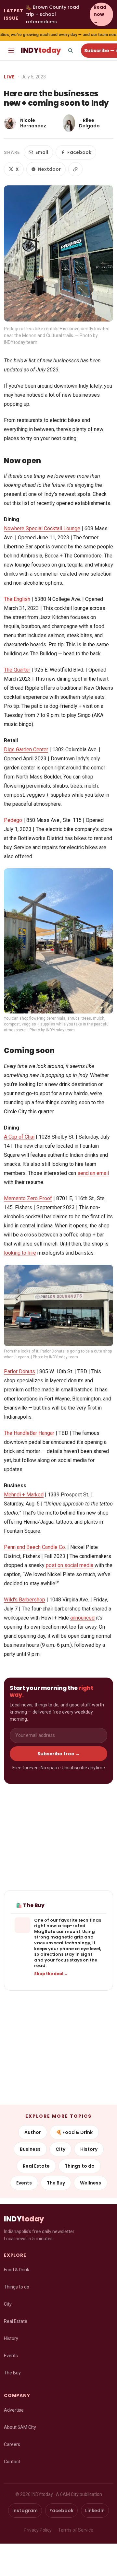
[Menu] (11, 51)
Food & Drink (17, 2270)
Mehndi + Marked (24, 1495)
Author (33, 2132)
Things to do (80, 2166)
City (60, 2149)
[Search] (71, 51)
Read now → (100, 14)
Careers (12, 2444)
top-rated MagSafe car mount (60, 1929)
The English (17, 599)
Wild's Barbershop (25, 1600)
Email (42, 152)
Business (30, 2149)
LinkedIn (95, 2511)
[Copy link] (75, 169)
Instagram (25, 2511)
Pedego (13, 820)
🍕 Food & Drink (74, 2132)
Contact (12, 2462)
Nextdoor (49, 169)
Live (10, 77)
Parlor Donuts (19, 1371)
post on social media (70, 1565)
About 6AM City (20, 2427)
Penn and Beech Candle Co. (35, 1547)
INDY (41, 50)
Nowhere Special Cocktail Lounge (42, 528)
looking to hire (20, 1253)
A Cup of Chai (19, 1137)
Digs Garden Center (26, 749)
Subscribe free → (59, 1754)
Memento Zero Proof (28, 1198)
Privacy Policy (38, 2530)
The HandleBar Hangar (29, 1433)
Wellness (91, 2183)
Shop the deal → (51, 1974)
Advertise (14, 2410)
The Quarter (17, 670)
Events (24, 2183)
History (89, 2149)
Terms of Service (76, 2530)
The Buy (56, 2183)
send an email (93, 1173)
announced (82, 1618)
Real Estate (36, 2166)
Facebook (79, 152)
